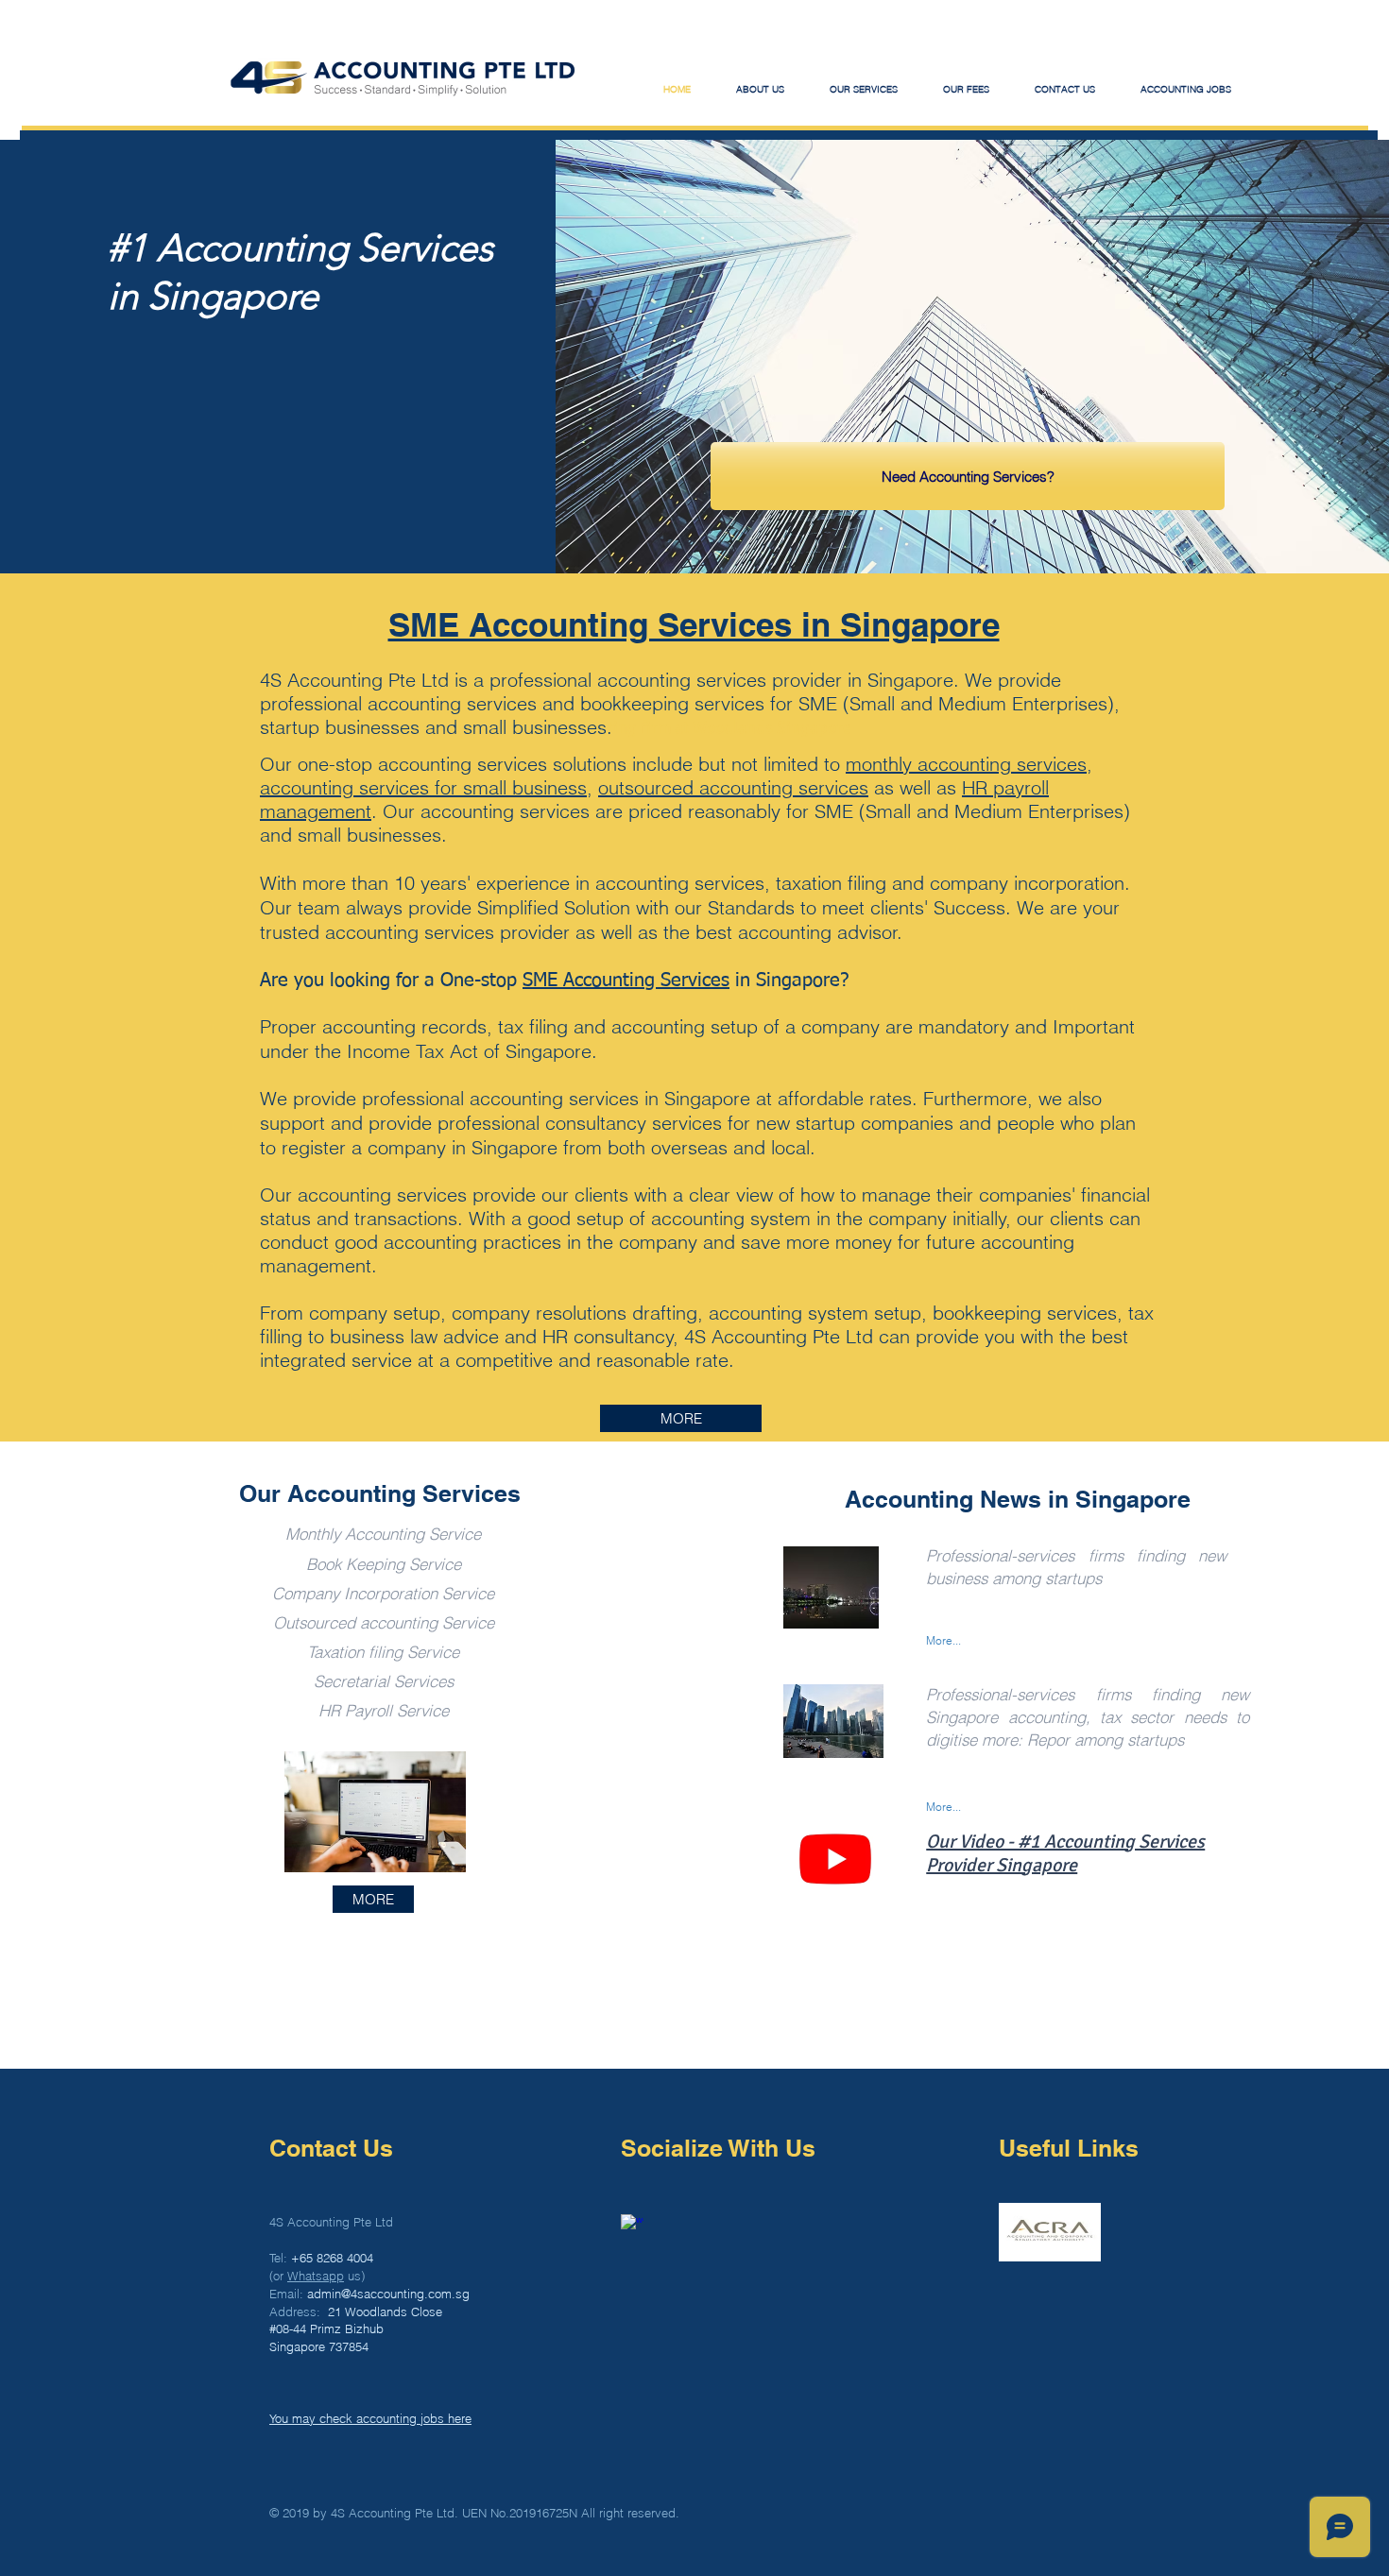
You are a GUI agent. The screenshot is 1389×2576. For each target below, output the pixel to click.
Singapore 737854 (319, 2346)
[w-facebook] (632, 2226)
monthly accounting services (966, 764)
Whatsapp (316, 2276)
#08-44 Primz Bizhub (326, 2329)
